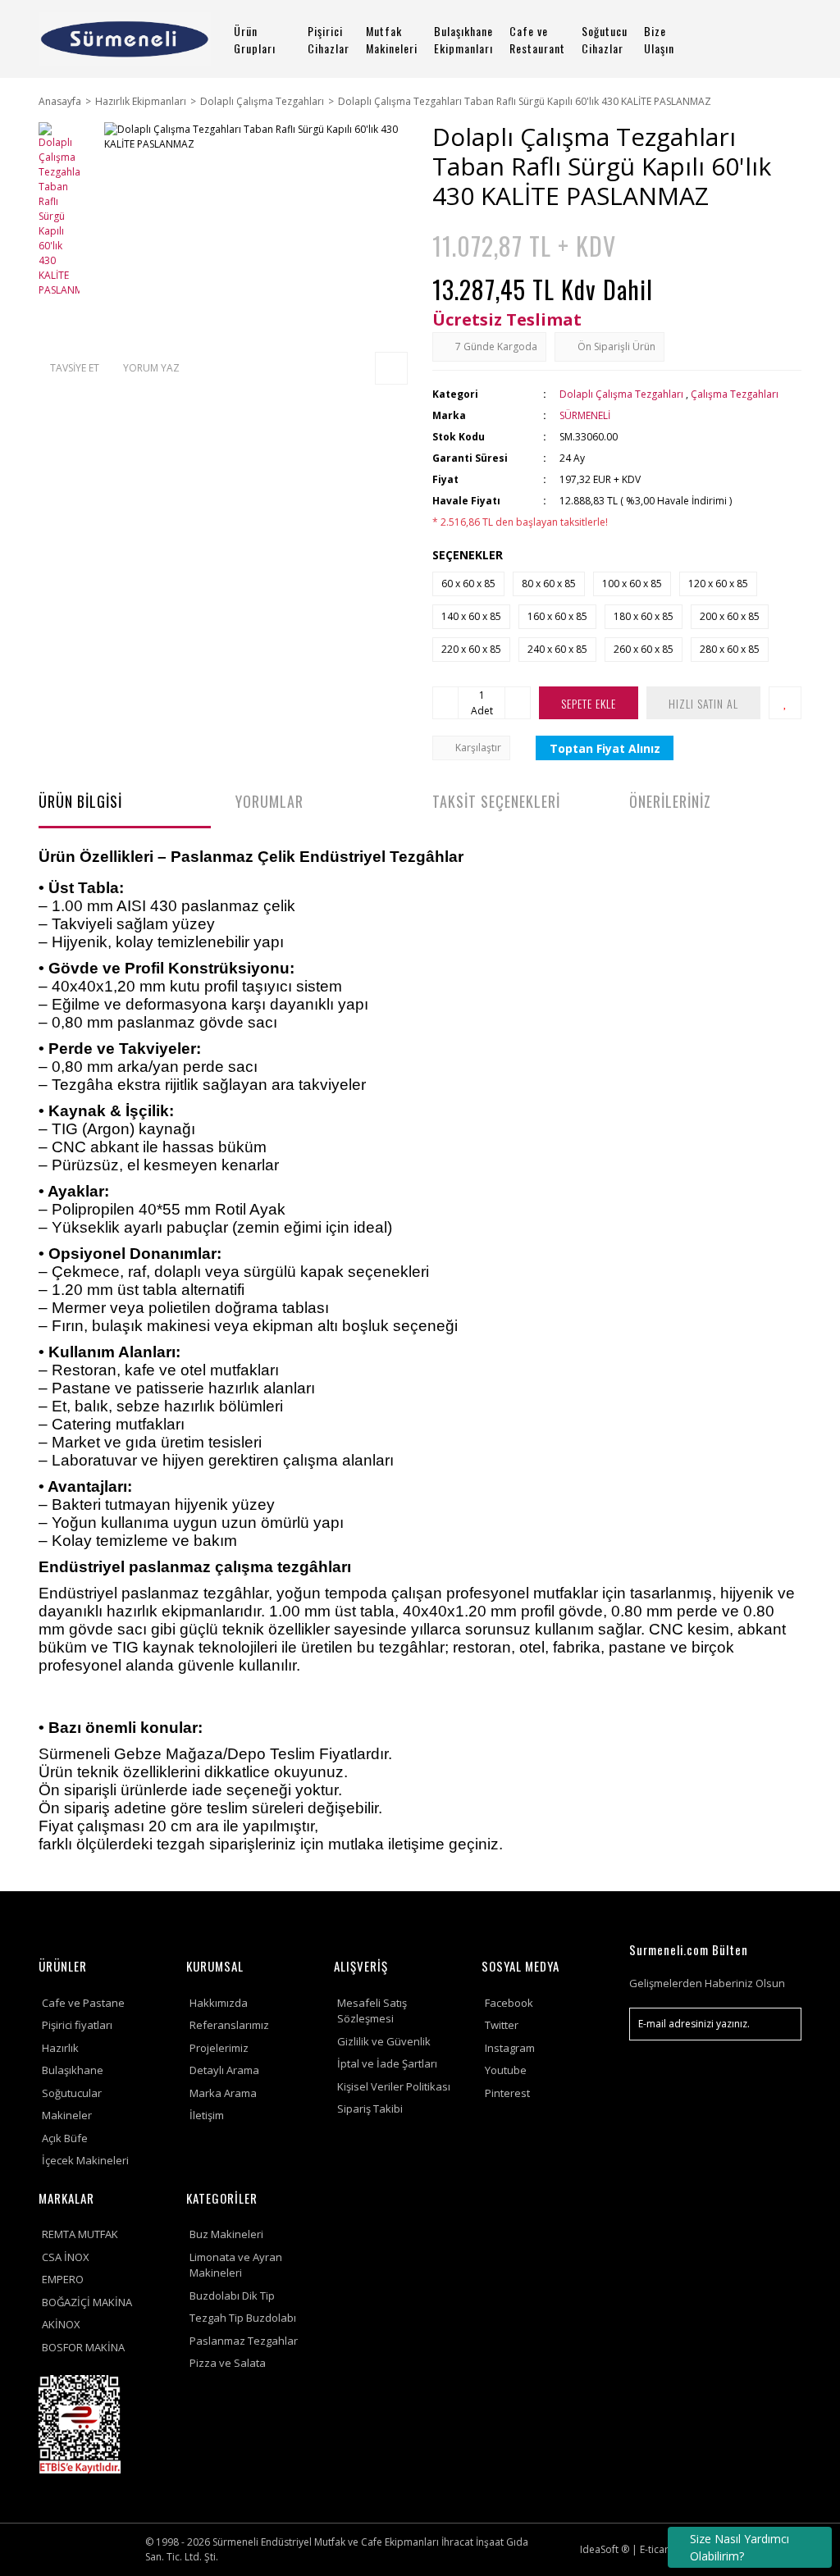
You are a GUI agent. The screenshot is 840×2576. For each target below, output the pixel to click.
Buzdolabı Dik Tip (232, 2296)
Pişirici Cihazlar (329, 39)
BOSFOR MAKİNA (83, 2347)
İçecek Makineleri (85, 2160)
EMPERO (63, 2279)
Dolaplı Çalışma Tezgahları (621, 394)
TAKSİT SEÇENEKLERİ (496, 801)
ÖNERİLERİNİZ (670, 801)
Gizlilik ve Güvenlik (384, 2041)
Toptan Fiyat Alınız (605, 748)
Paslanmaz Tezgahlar (244, 2341)
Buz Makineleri (226, 2234)
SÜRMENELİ (585, 415)
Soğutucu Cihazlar (605, 39)
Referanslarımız (229, 2025)
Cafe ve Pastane (83, 2003)
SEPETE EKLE (589, 703)
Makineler (67, 2115)
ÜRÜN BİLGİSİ (80, 801)
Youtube (506, 2070)
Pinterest (507, 2093)
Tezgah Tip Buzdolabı (243, 2318)
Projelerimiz (219, 2048)
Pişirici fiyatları (77, 2025)
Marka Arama (223, 2093)
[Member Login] (754, 39)
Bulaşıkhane (73, 2070)
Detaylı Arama (224, 2070)
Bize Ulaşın (659, 39)
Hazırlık (60, 2048)
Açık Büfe (65, 2138)
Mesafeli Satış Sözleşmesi (372, 2011)
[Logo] (125, 39)
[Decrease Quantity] (445, 703)
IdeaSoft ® (605, 2549)
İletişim (207, 2115)
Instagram (510, 2048)
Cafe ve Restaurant (537, 39)
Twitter (502, 2025)
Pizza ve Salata (228, 2363)
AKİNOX (61, 2324)
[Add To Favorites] (785, 703)
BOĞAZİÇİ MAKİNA (87, 2302)
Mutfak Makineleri (392, 39)
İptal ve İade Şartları (387, 2063)
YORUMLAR (269, 801)
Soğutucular (72, 2093)
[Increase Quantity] (518, 703)
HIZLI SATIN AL (703, 703)
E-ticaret (659, 2549)
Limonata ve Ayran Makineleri (236, 2265)
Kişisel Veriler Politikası (394, 2086)
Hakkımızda (219, 2003)
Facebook (509, 2003)
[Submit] (781, 2024)
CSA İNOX (66, 2257)
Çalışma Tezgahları (735, 394)
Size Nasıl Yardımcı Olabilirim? (740, 2547)
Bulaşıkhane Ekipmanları (463, 39)
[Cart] (793, 39)
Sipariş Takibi (370, 2109)
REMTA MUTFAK (80, 2234)
